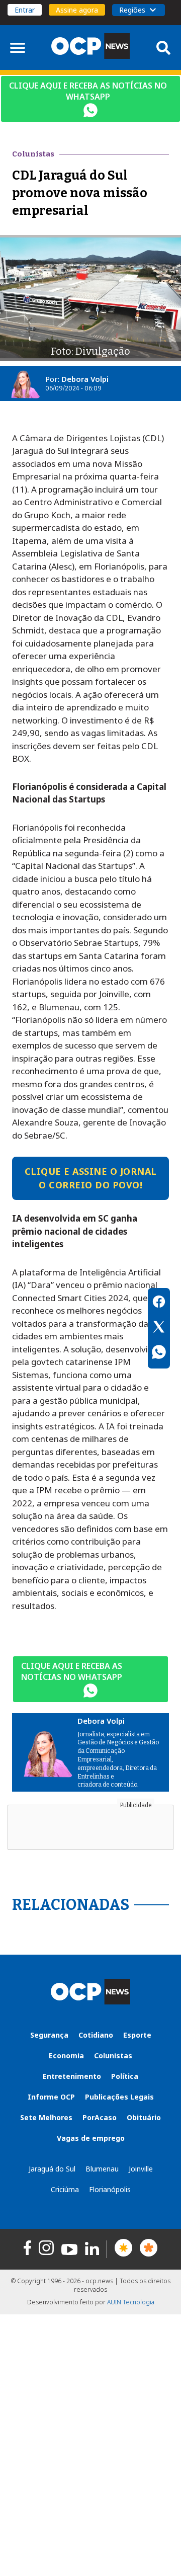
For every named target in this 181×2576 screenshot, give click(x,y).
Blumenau (102, 2169)
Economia (66, 2056)
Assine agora (77, 10)
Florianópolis (110, 2189)
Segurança (49, 2035)
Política (125, 2076)
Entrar (25, 10)
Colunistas (113, 2056)
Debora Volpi (85, 379)
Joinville (141, 2169)
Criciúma (65, 2189)
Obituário (144, 2117)
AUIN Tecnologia (131, 2302)
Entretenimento (72, 2076)
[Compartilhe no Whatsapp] (159, 1353)
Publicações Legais (119, 2097)
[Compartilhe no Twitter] (159, 1328)
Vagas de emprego (91, 2138)
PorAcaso (100, 2117)
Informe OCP (51, 2097)
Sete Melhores (46, 2117)
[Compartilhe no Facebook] (159, 1303)
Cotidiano (96, 2035)
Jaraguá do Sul (52, 2169)
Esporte (137, 2035)
